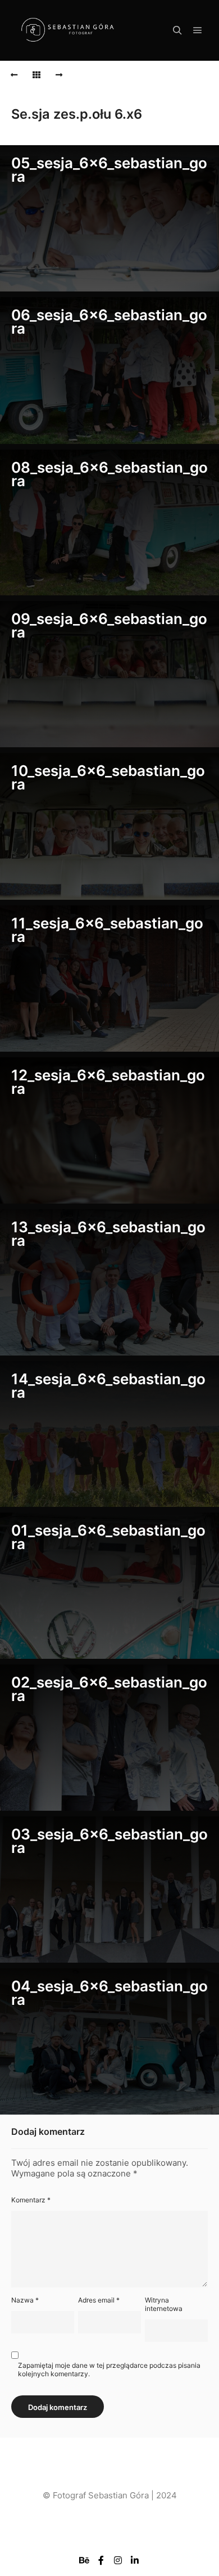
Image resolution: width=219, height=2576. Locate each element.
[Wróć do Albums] (36, 75)
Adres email (99, 2300)
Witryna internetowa (164, 2304)
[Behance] (84, 2560)
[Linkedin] (135, 2560)
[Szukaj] (177, 30)
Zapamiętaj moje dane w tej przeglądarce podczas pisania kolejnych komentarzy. (109, 2369)
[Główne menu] (198, 30)
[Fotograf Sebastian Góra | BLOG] (67, 31)
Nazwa (25, 2300)
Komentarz (31, 2200)
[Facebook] (101, 2560)
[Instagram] (118, 2560)
